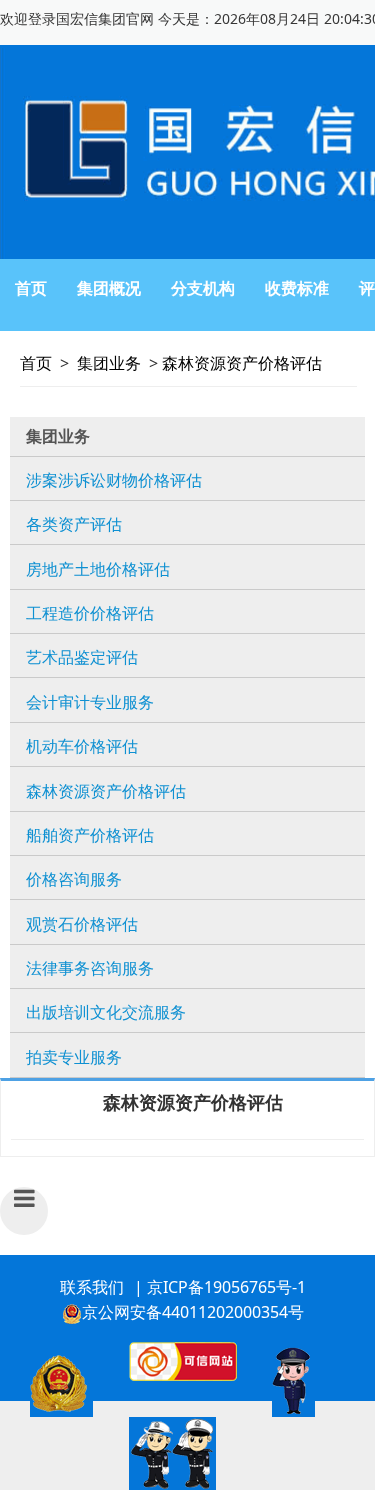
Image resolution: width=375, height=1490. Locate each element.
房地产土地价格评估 (98, 569)
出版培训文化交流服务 (106, 1012)
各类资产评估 (74, 524)
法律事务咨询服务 (90, 968)
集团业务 (109, 363)
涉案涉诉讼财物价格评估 (114, 480)
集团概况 (109, 288)
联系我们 (92, 1287)
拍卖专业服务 (74, 1057)
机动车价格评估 (82, 746)
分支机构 (203, 288)
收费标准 (297, 288)
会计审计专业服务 (90, 702)
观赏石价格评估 (82, 924)
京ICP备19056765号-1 (226, 1287)
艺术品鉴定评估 (82, 657)
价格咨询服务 (74, 879)
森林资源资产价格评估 (242, 363)
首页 (31, 288)
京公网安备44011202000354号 (193, 1312)
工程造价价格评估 (90, 613)
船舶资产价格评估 (90, 835)
